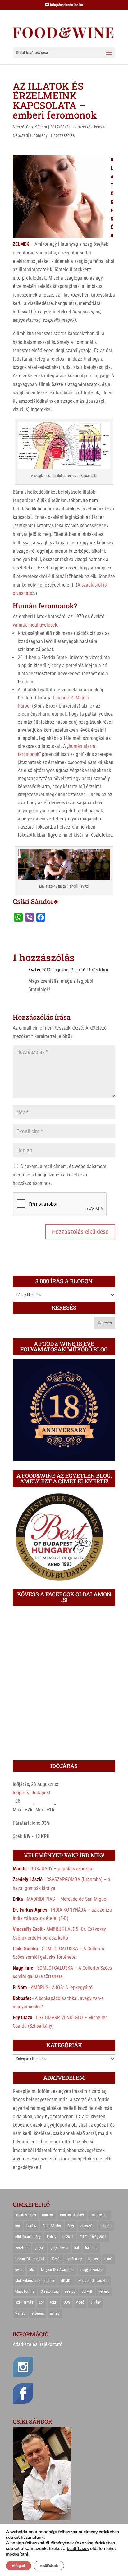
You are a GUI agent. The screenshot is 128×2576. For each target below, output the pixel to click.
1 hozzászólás (62, 135)
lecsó (108, 2259)
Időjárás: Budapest (32, 1793)
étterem (38, 2313)
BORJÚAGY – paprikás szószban (63, 1869)
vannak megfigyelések (35, 625)
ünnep (55, 2313)
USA (67, 2302)
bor (18, 2226)
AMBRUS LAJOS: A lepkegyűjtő (62, 1987)
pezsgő (70, 2291)
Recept (104, 2291)
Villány (96, 2302)
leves (19, 2270)
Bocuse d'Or (100, 2215)
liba (32, 2270)
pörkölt (87, 2291)
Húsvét (55, 2259)
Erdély (52, 2237)
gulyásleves (59, 2248)
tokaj (54, 2302)
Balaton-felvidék (72, 2215)
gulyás (40, 2248)
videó (80, 2302)
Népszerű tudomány (30, 135)
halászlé (91, 2248)
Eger (71, 2226)
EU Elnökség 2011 (93, 2237)
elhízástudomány (28, 2237)
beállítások (78, 2549)
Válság (20, 2313)
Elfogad (18, 2566)
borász (31, 2226)
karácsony (74, 2259)
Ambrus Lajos (25, 2215)
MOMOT (66, 2281)
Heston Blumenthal (30, 2259)
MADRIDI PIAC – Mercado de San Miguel (67, 1899)
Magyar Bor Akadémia (58, 2270)
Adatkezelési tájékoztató (38, 2344)
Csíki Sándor (37, 127)
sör (41, 2302)
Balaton (48, 2215)
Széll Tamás (24, 2302)
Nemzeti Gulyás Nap (93, 2281)
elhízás (106, 2226)
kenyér (93, 2259)
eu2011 (68, 2237)
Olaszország (50, 2291)
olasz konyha (25, 2291)
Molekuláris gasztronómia (35, 2281)
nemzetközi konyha (90, 127)
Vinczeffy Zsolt (28, 1929)
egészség (87, 2226)
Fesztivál (22, 2248)
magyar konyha (92, 2270)
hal (77, 2248)
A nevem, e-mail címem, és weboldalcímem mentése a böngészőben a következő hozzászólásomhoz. (59, 1175)
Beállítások (49, 2566)
